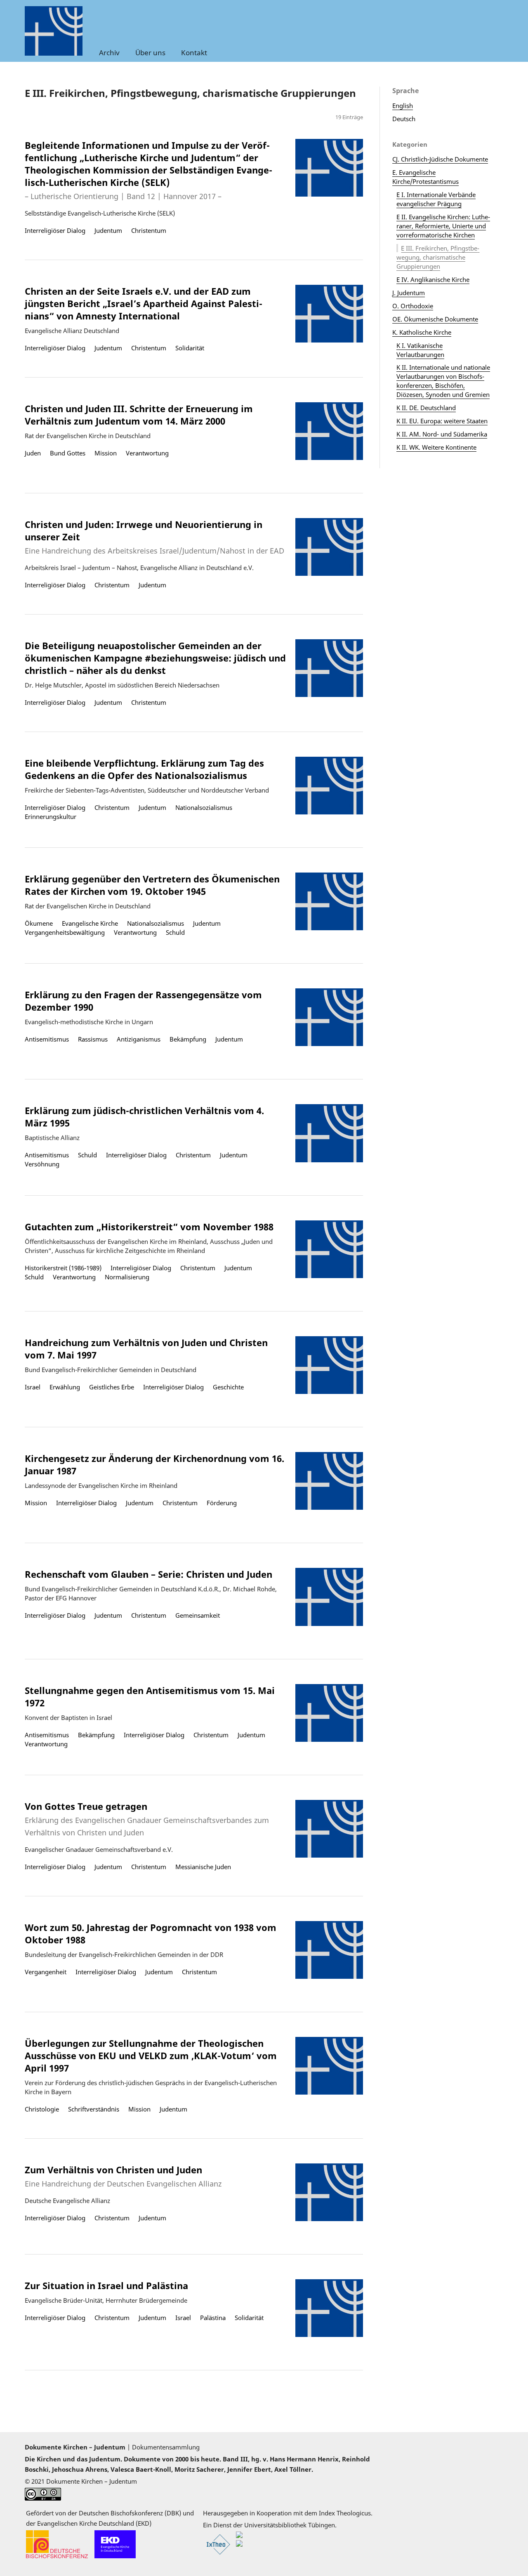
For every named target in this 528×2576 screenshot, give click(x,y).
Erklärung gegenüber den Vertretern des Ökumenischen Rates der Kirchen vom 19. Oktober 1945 (152, 885)
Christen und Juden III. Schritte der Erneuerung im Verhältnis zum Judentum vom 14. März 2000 (139, 415)
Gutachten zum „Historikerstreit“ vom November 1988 (149, 1227)
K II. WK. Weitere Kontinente (436, 447)
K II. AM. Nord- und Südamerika (442, 434)
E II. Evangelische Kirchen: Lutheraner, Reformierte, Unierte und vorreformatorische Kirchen (443, 226)
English (403, 106)
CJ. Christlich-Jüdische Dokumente (440, 159)
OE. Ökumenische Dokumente (435, 319)
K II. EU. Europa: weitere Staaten (442, 421)
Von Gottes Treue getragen (147, 1819)
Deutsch (404, 119)
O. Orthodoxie (413, 306)
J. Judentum (409, 293)
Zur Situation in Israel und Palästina (106, 2285)
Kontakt (194, 53)
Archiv (109, 53)
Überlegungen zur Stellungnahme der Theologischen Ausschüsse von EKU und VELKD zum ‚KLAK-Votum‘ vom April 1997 (151, 2055)
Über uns (150, 53)
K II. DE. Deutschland (426, 408)
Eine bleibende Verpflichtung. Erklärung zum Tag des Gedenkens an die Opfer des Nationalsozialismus (144, 769)
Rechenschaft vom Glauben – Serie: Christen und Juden (148, 1574)
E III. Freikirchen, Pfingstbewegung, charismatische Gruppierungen (438, 257)
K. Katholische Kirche (422, 332)
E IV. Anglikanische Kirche (433, 279)
